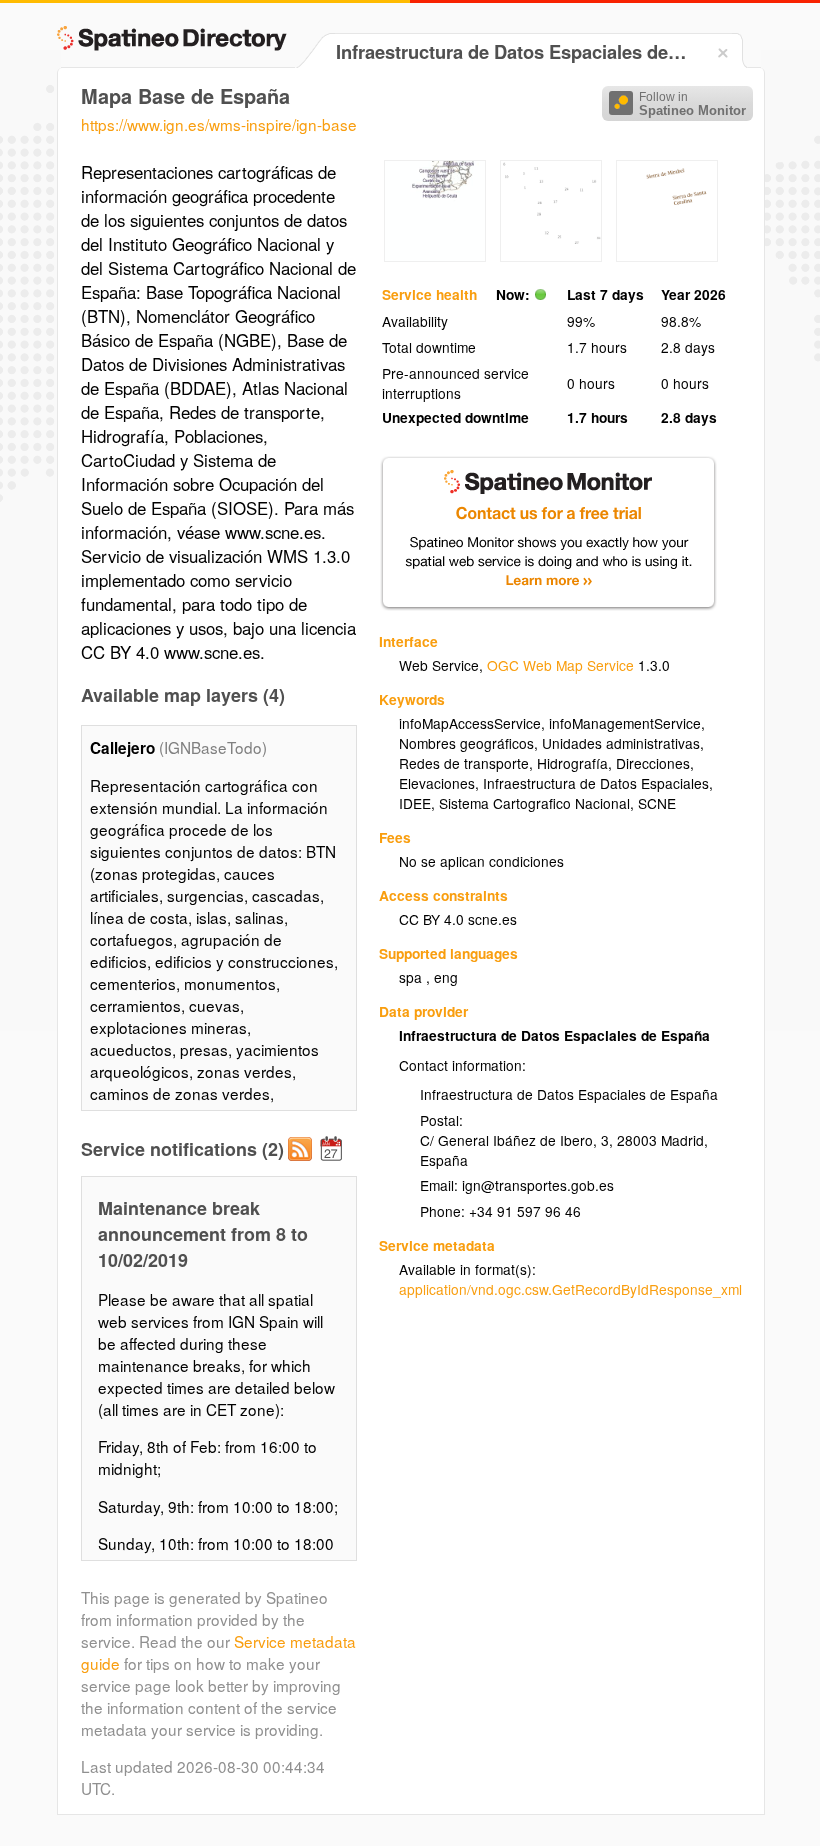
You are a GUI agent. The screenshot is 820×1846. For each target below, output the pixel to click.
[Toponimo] (667, 256)
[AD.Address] (551, 256)
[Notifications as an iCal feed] (334, 1165)
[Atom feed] (303, 1165)
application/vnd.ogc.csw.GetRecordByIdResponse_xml (570, 1289)
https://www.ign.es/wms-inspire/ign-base (219, 124)
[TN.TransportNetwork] (435, 256)
